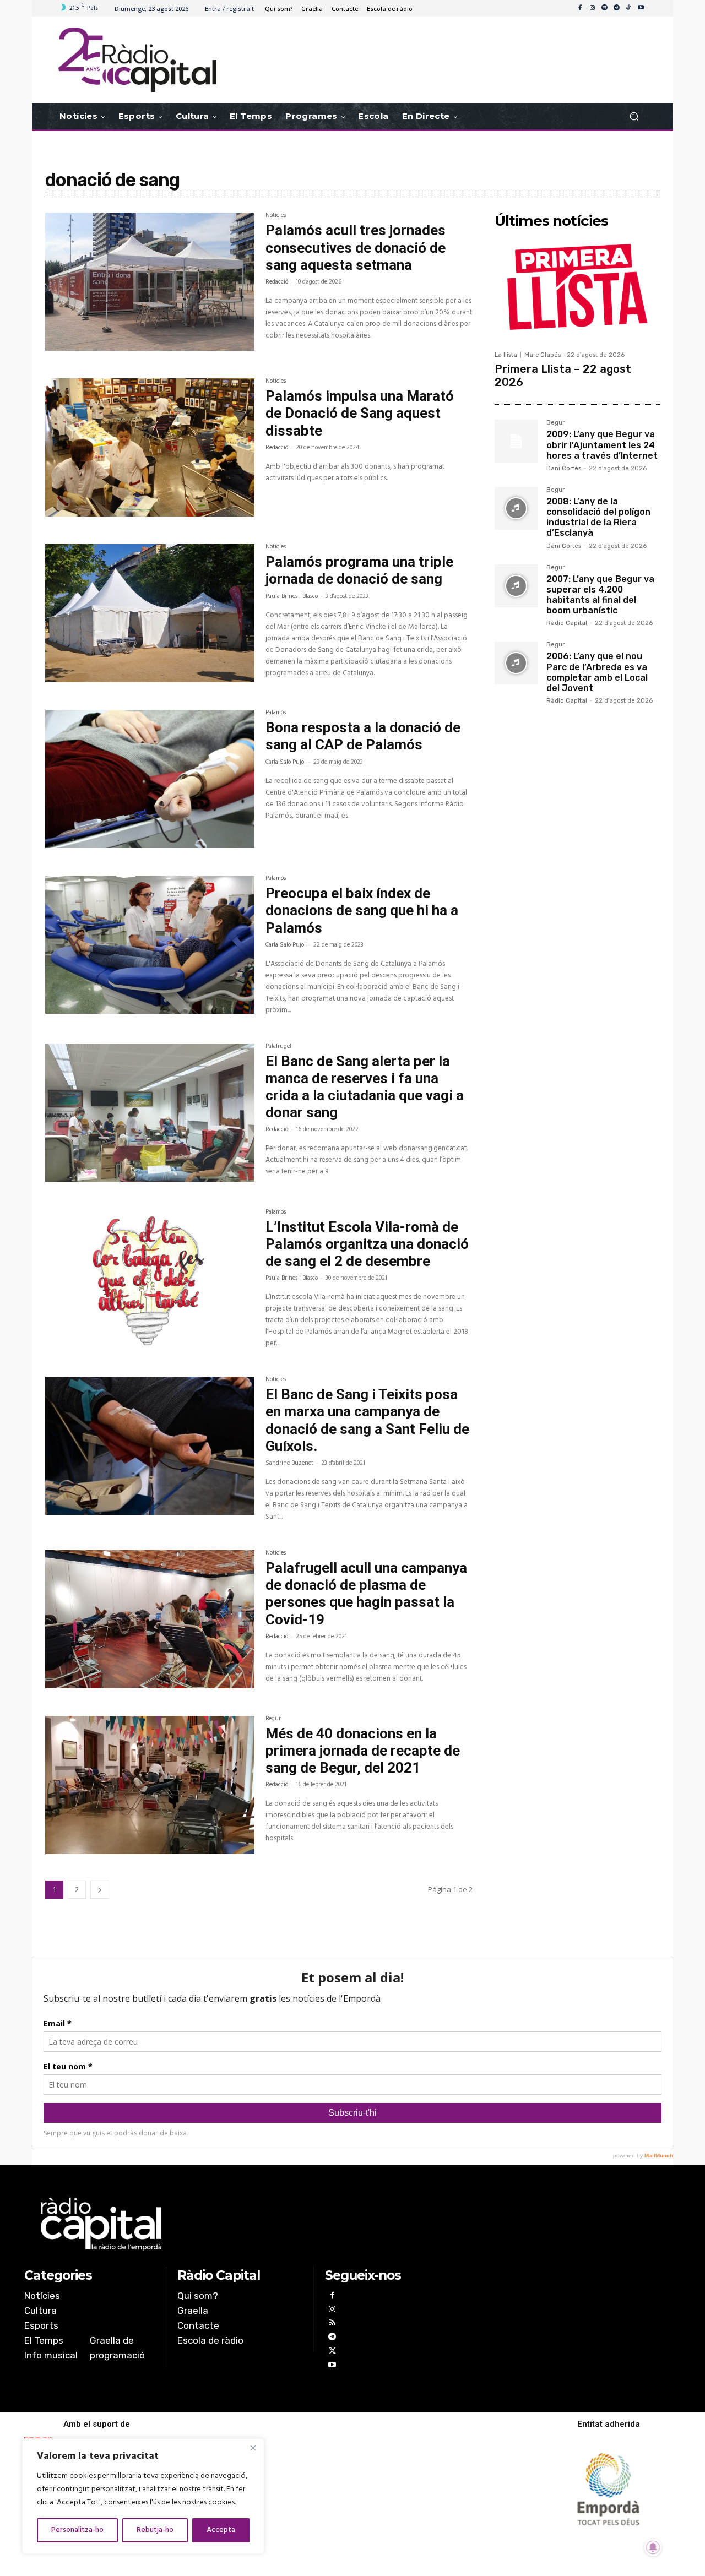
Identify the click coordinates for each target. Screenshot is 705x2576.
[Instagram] (592, 8)
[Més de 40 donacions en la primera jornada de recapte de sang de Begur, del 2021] (150, 1785)
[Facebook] (580, 8)
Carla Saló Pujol (286, 762)
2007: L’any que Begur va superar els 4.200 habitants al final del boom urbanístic (600, 595)
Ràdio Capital (567, 623)
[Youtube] (641, 8)
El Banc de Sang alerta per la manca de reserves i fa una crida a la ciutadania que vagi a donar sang (365, 1087)
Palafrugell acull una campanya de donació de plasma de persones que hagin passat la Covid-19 (366, 1594)
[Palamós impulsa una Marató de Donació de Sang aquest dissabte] (150, 447)
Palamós (276, 714)
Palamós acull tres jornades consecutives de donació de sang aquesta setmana (356, 247)
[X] (332, 2352)
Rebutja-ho (155, 2530)
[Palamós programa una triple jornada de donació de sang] (150, 613)
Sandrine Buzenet (289, 1463)
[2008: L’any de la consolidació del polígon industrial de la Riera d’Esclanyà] (516, 508)
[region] (143, 2496)
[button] (634, 116)
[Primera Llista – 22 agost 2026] (577, 289)
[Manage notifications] (653, 2547)
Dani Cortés (564, 468)
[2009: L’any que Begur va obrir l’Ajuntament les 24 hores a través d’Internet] (516, 441)
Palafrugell (279, 1047)
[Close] (253, 2448)
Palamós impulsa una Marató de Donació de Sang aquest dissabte (360, 413)
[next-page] (100, 1890)
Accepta (221, 2530)
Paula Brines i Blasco (292, 596)
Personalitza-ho (77, 2530)
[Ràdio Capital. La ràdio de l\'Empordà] (137, 60)
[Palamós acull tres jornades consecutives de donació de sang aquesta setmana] (150, 282)
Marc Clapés (543, 355)
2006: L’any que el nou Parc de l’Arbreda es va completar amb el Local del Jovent (597, 672)
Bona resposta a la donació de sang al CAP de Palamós (363, 736)
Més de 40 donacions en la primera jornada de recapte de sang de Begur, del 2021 (363, 1751)
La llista (506, 355)
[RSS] (332, 2324)
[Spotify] (604, 8)
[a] (240, 2224)
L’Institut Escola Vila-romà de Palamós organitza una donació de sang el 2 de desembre (367, 1244)
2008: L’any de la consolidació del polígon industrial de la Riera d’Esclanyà (598, 517)
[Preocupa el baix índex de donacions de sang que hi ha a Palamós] (150, 945)
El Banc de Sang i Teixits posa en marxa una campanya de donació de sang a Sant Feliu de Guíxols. (367, 1420)
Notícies (276, 216)
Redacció (277, 282)
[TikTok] (628, 8)
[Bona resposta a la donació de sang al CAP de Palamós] (150, 779)
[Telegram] (616, 8)
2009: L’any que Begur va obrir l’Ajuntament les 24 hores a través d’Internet (602, 445)
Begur (273, 1720)
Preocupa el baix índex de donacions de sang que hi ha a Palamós (362, 910)
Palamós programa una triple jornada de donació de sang (359, 570)
